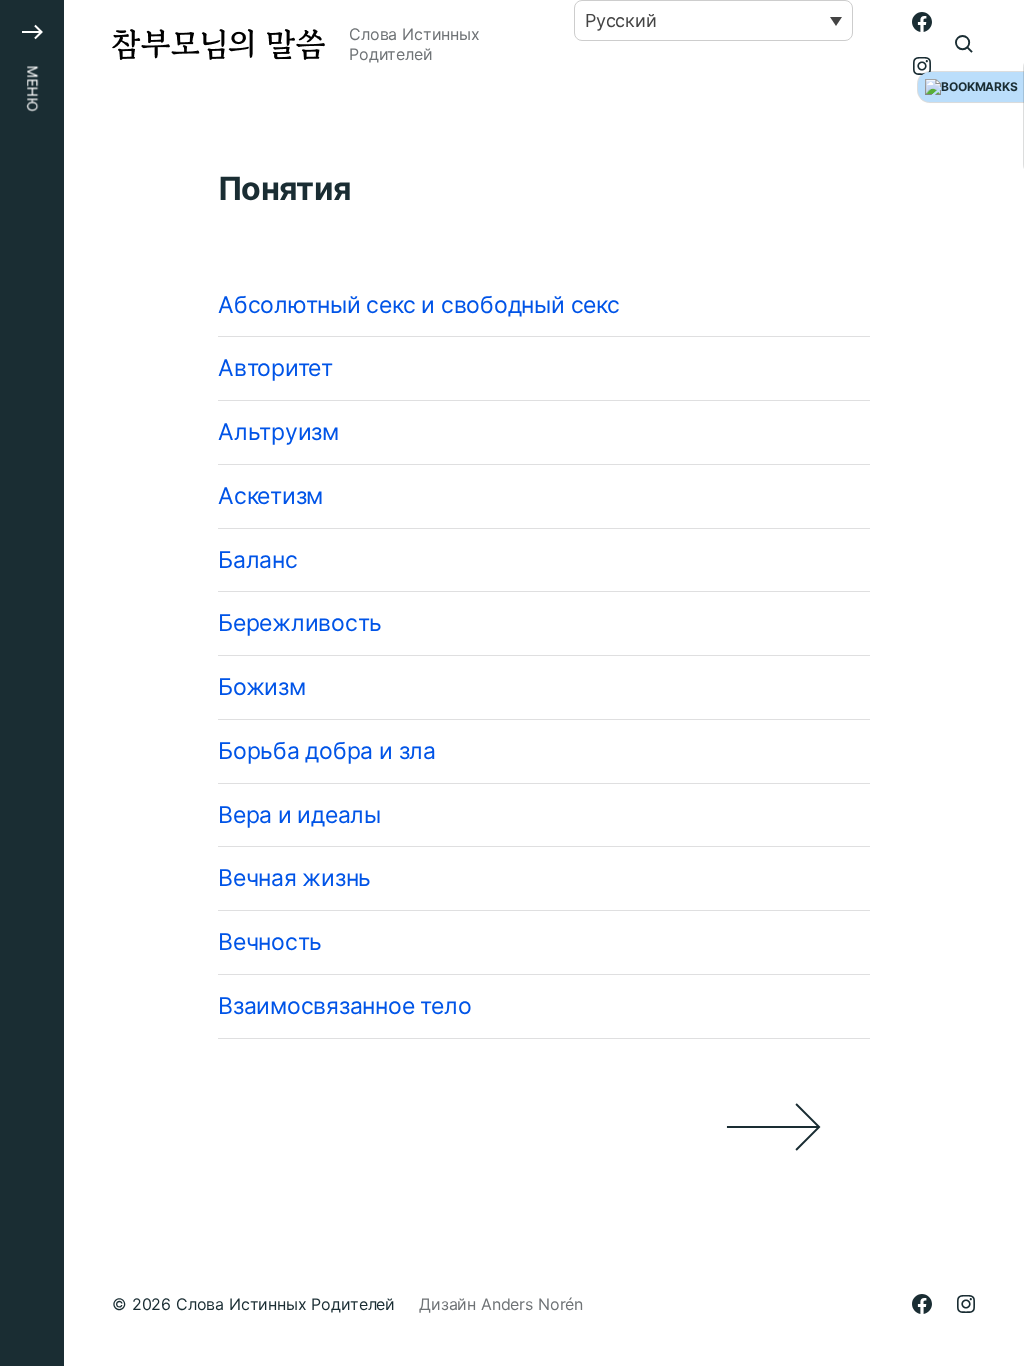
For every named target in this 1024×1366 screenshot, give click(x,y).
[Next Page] (544, 1127)
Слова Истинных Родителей (285, 1304)
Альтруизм (278, 432)
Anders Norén (532, 1304)
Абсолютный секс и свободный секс (419, 305)
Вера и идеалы (299, 815)
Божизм (262, 687)
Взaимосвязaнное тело (344, 1006)
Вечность (270, 942)
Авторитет (275, 368)
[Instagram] (922, 66)
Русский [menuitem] (621, 20)
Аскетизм (270, 496)
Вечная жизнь (294, 878)
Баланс (258, 560)
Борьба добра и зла (327, 751)
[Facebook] (922, 22)
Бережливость (300, 623)
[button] (32, 683)
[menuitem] (713, 20)
